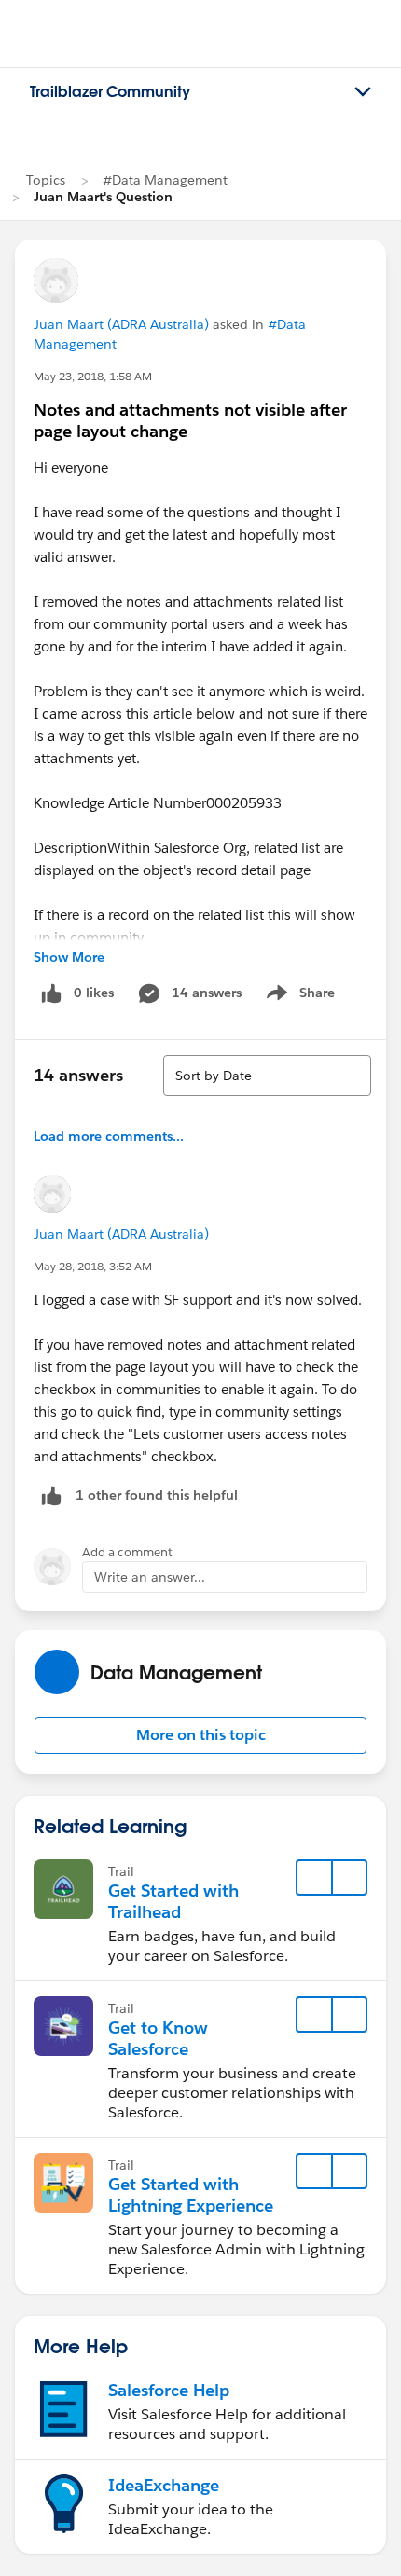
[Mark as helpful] (51, 1495)
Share (298, 996)
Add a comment (127, 1552)
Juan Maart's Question (103, 197)
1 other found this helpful (157, 1495)
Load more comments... (109, 1136)
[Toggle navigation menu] (363, 92)
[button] (200, 1735)
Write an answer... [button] (150, 1577)
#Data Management (165, 180)
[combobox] (267, 1076)
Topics (46, 180)
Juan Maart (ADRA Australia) (121, 324)
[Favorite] (314, 1878)
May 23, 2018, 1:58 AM (93, 376)
